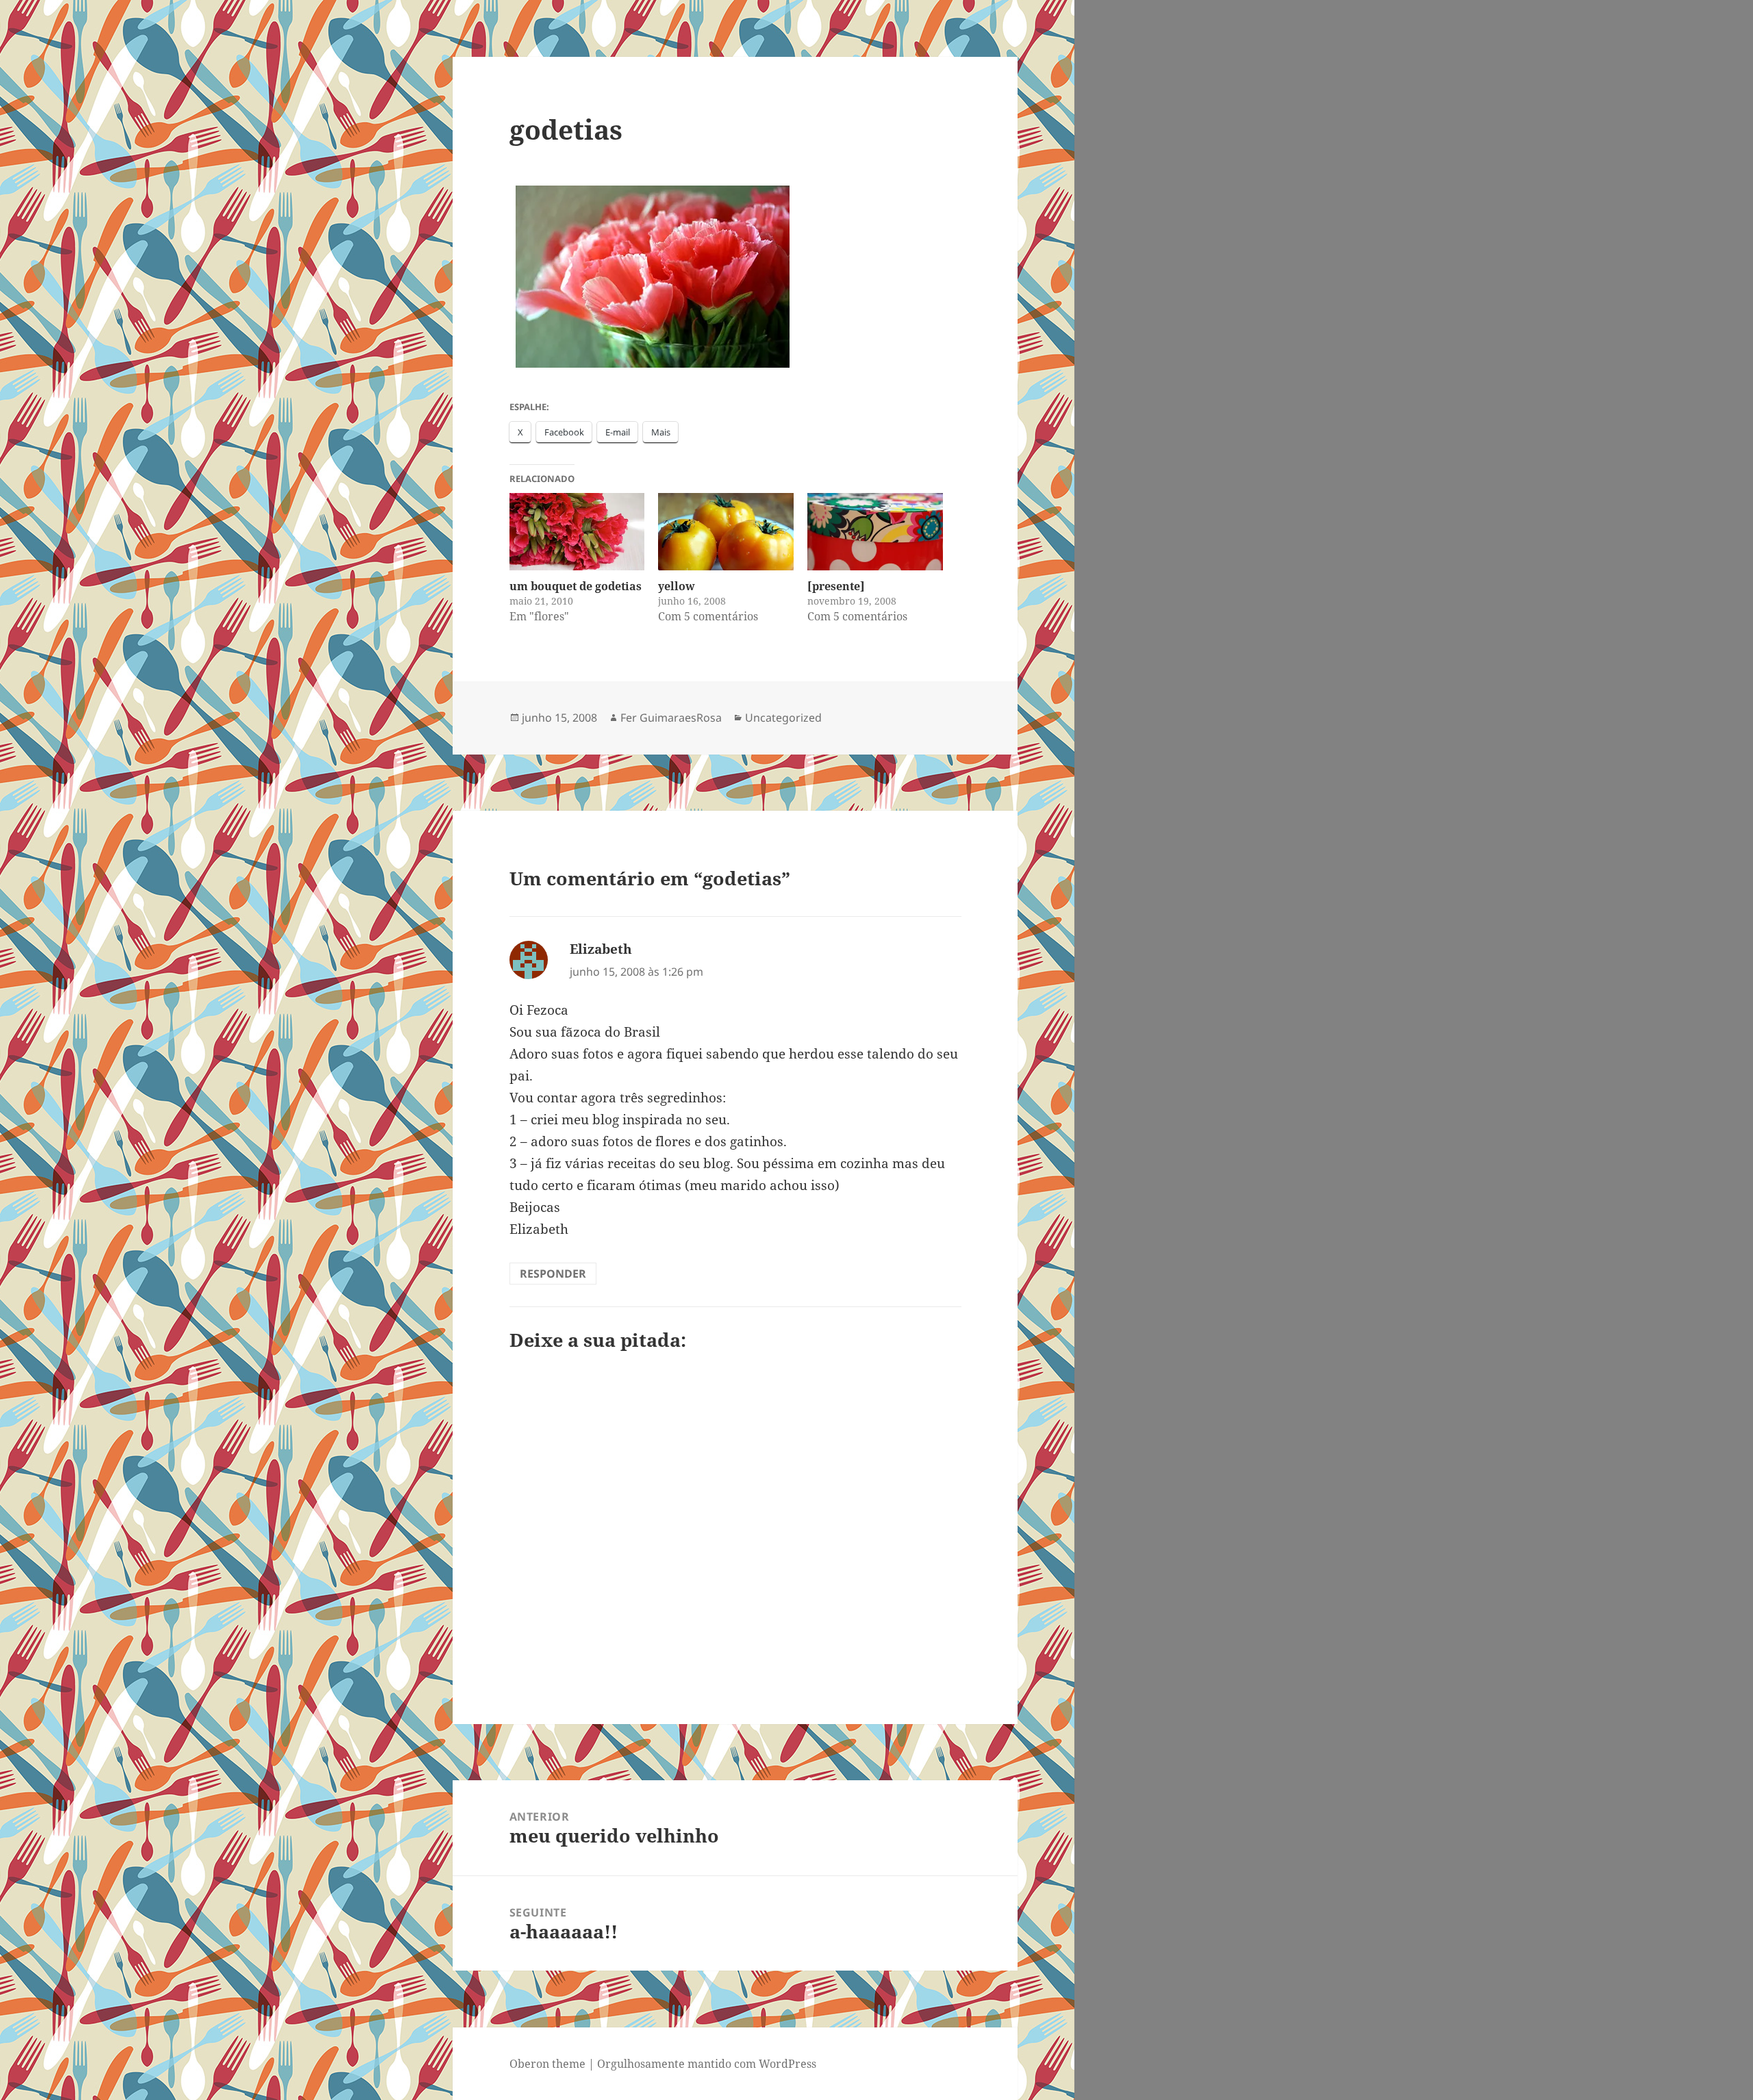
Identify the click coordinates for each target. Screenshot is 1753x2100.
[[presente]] (875, 532)
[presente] (836, 586)
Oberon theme (547, 2064)
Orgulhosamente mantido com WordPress (707, 2064)
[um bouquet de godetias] (577, 532)
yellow (677, 586)
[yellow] (726, 532)
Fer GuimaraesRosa (671, 718)
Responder (553, 1274)
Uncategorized (783, 718)
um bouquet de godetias (576, 586)
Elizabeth (601, 949)
